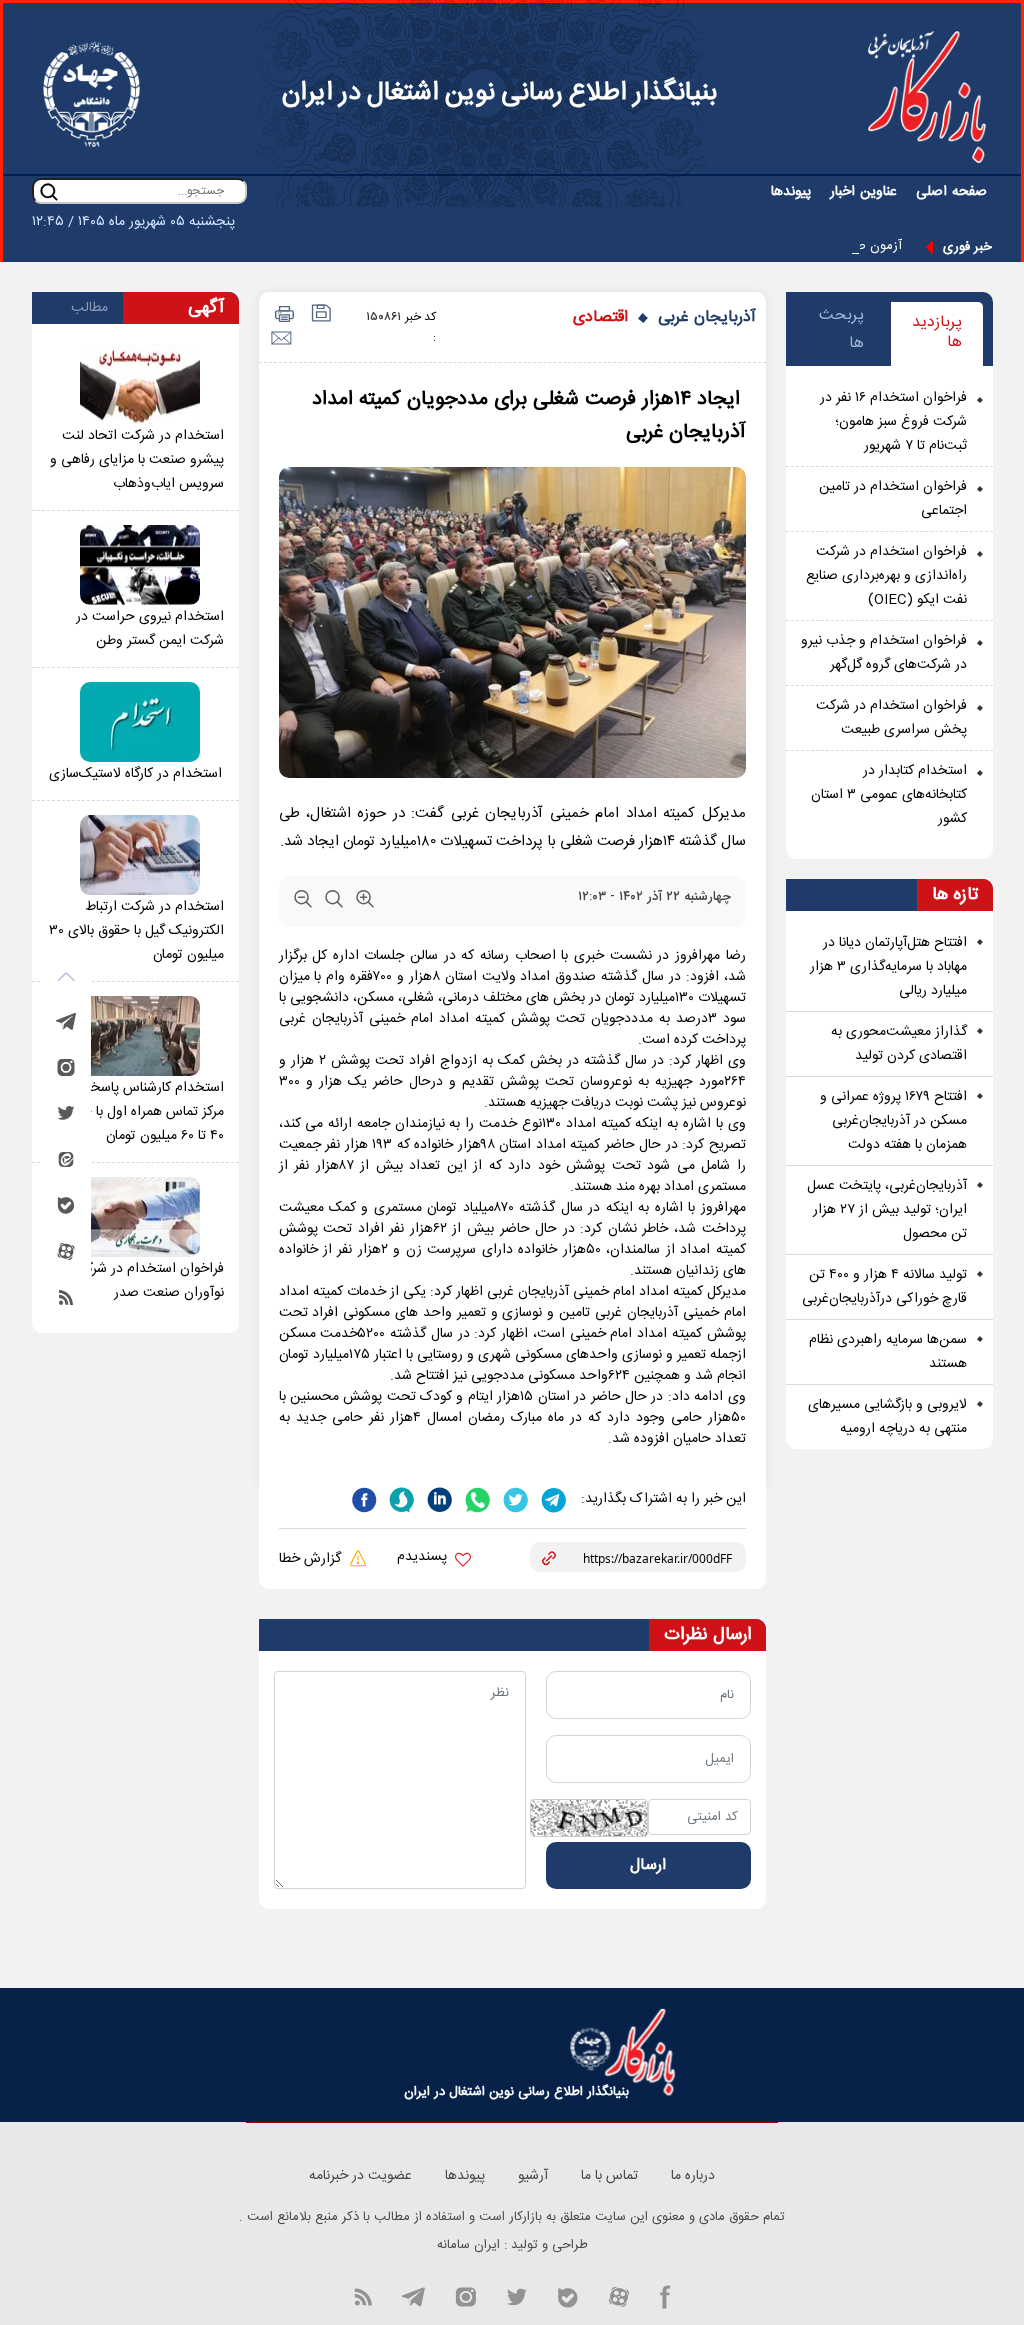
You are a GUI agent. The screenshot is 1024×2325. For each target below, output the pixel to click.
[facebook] (364, 1498)
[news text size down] (303, 903)
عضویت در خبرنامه (360, 2176)
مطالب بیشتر (89, 310)
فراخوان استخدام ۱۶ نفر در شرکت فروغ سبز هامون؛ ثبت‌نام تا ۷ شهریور (893, 422)
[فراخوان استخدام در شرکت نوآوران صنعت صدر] (140, 1217)
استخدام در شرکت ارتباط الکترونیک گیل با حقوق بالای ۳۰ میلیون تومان (136, 931)
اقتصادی (600, 317)
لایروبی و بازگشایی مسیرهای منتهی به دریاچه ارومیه (887, 1417)
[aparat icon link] (619, 2296)
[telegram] (552, 1498)
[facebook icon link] (665, 2296)
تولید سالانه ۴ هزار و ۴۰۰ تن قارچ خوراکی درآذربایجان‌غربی (884, 1287)
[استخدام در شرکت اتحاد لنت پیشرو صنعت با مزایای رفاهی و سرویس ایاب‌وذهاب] (140, 384)
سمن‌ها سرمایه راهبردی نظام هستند (888, 1352)
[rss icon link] (363, 2296)
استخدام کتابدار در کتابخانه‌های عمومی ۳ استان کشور (889, 795)
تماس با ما (609, 2176)
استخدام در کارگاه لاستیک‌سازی (135, 774)
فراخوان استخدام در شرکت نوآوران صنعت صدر (148, 1281)
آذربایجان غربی (707, 317)
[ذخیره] (319, 315)
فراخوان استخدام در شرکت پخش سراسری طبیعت (891, 718)
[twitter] (514, 1498)
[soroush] (400, 1498)
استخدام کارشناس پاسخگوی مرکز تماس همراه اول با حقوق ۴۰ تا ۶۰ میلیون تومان (142, 1112)
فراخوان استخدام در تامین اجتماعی (893, 499)
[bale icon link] (567, 2296)
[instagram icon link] (465, 2296)
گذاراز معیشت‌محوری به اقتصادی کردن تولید (899, 1044)
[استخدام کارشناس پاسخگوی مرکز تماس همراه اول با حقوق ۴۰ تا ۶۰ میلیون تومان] (140, 1036)
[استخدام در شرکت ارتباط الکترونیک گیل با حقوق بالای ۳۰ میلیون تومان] (140, 855)
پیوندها (791, 192)
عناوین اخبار (863, 192)
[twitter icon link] (516, 2296)
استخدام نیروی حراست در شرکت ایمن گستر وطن (150, 629)
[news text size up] (365, 903)
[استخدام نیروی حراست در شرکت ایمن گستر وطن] (140, 565)
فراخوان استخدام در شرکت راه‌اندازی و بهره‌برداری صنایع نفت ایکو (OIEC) (886, 576)
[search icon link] (49, 191)
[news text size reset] (334, 903)
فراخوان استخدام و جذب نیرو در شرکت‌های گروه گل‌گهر (884, 653)
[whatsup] (476, 1498)
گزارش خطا (312, 1559)
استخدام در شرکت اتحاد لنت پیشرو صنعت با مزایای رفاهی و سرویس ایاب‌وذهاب (137, 460)
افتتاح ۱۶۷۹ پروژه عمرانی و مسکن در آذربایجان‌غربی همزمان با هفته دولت (893, 1121)
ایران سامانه (468, 2245)
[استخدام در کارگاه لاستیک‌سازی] (140, 722)
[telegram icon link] (413, 2296)
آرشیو (533, 2176)
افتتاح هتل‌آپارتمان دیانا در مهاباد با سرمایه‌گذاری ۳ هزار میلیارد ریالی (888, 967)
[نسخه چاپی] (281, 315)
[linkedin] (438, 1498)
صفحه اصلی (951, 192)
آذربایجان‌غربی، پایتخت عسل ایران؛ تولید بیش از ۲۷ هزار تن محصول (887, 1210)
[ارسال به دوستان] (280, 338)
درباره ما (693, 2176)
